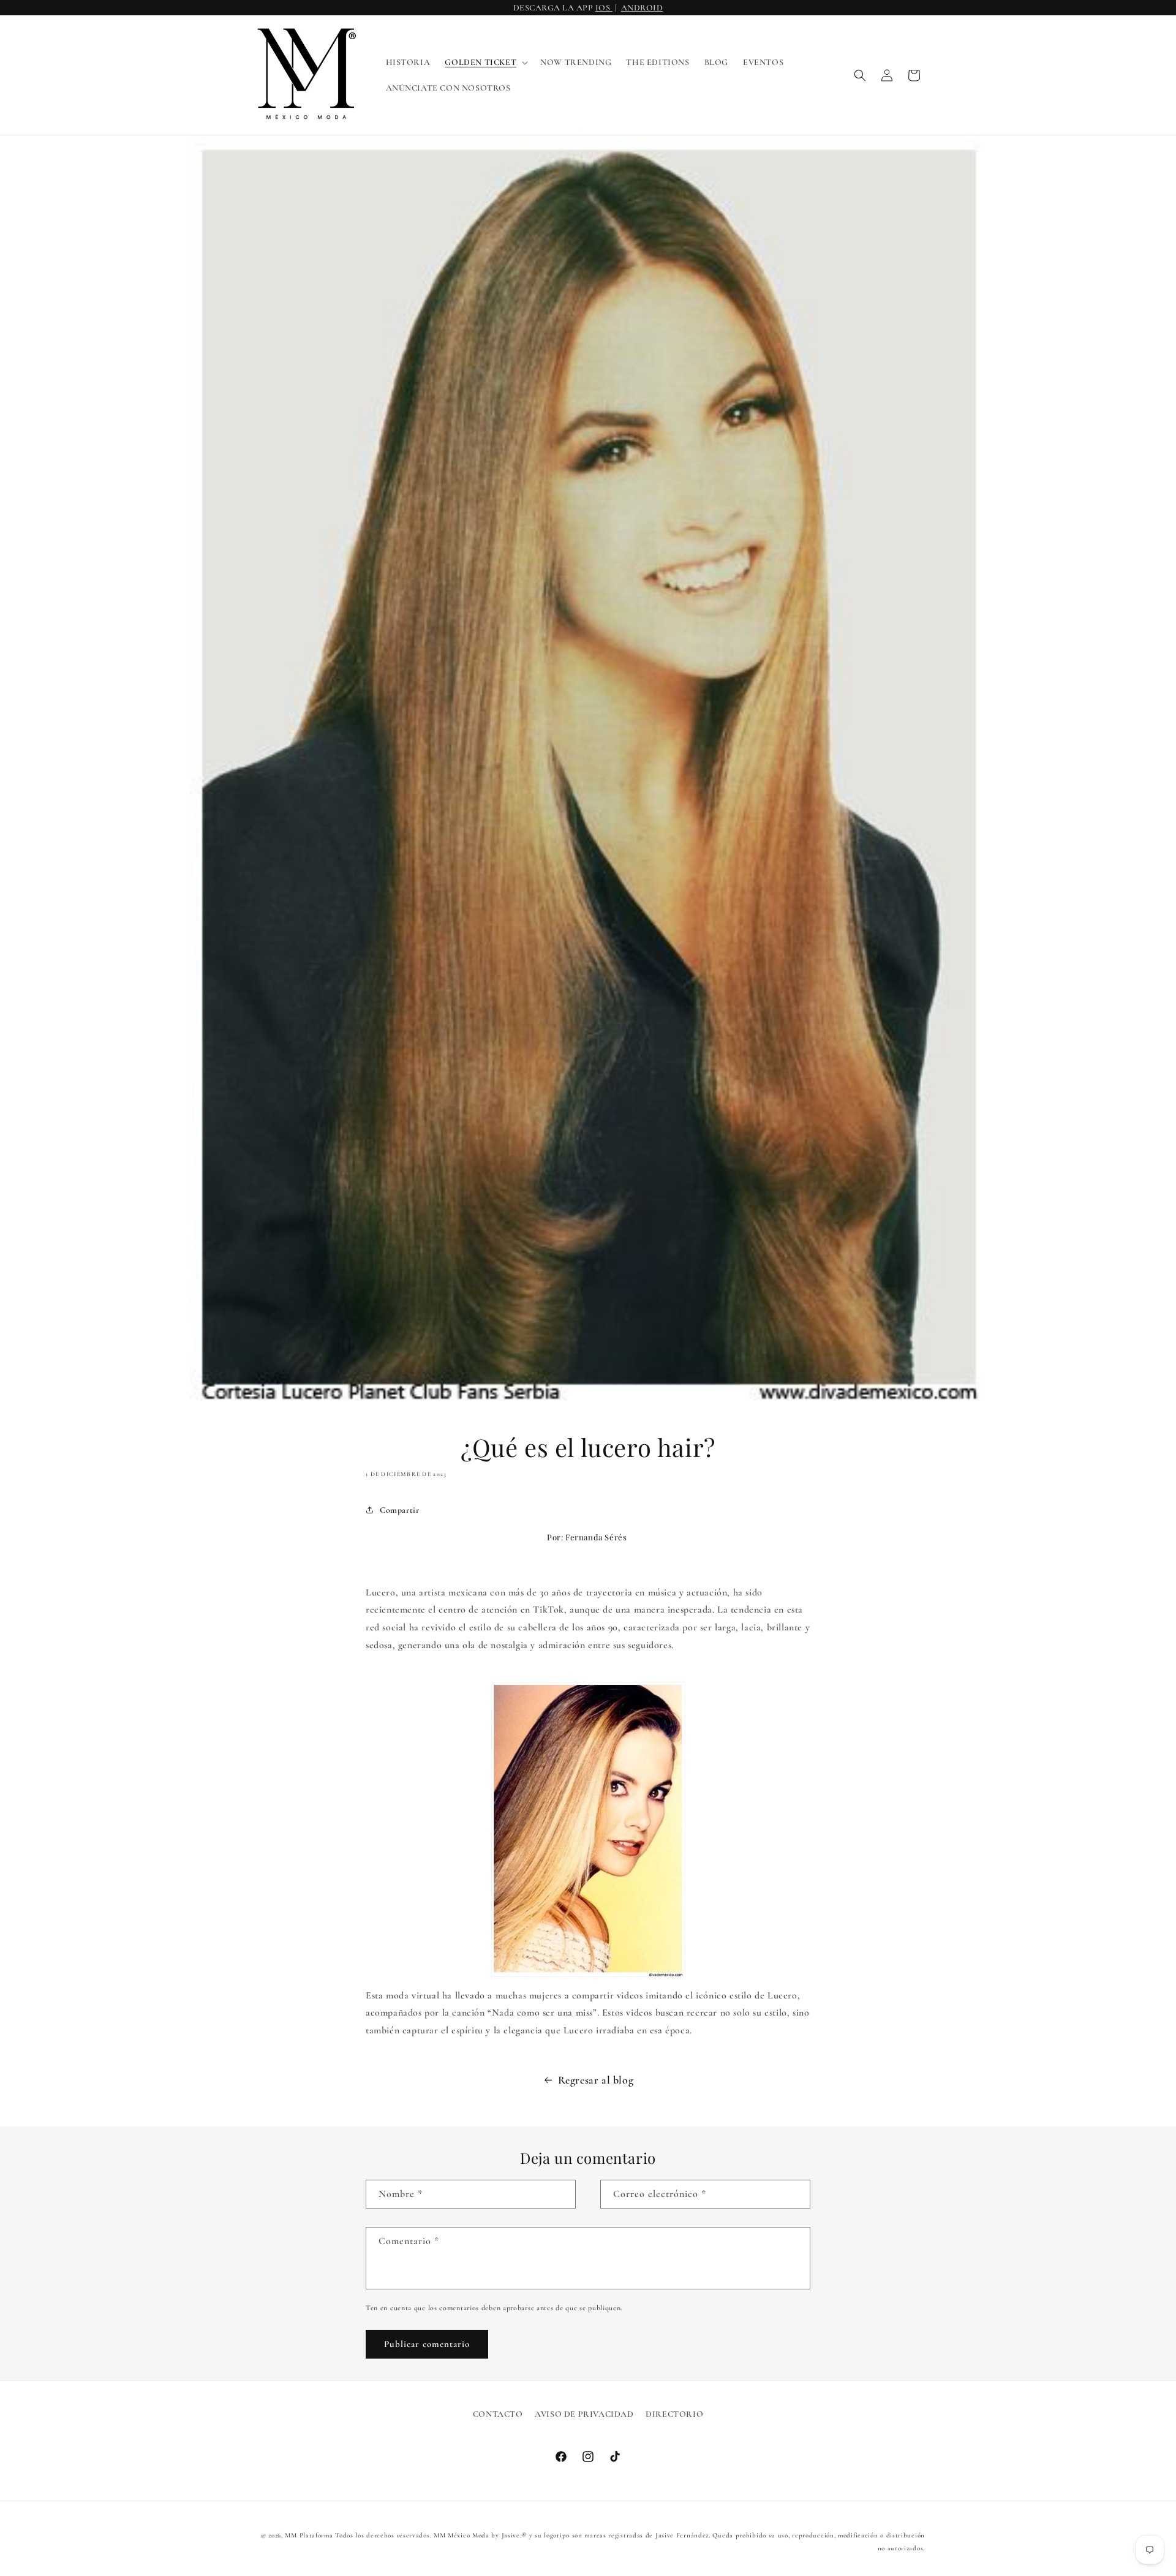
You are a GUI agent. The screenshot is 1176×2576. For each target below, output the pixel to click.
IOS (604, 8)
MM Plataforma (309, 2535)
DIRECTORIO (674, 2414)
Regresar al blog (596, 2080)
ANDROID (642, 8)
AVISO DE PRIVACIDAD (584, 2414)
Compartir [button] (399, 1509)
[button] (485, 62)
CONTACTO (498, 2414)
